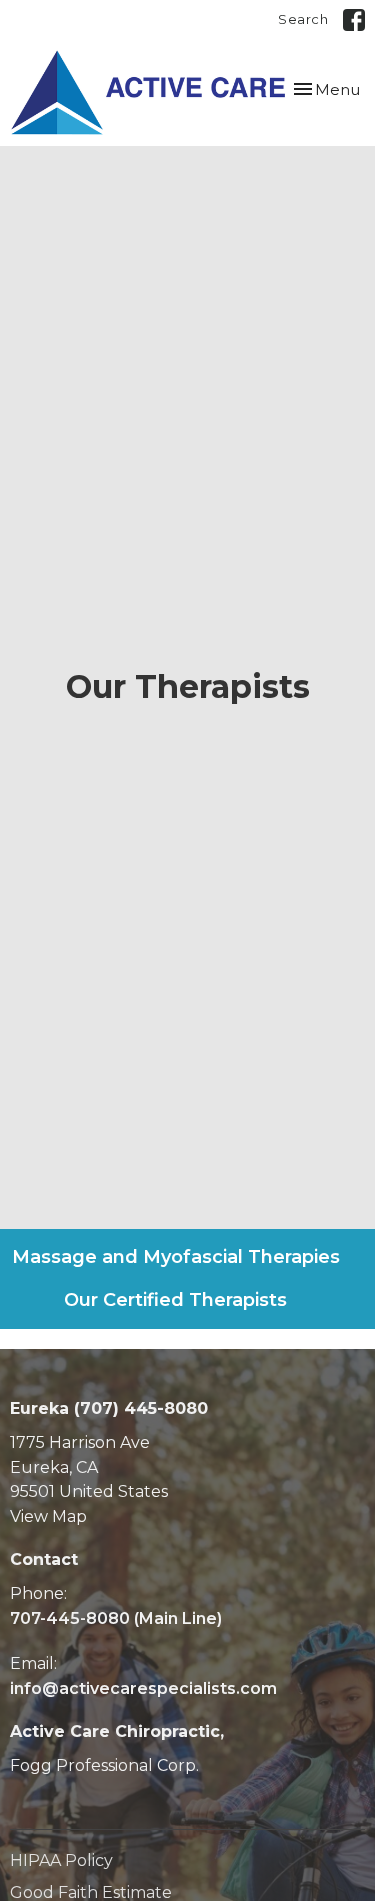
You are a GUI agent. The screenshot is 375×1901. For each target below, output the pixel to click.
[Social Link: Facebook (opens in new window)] (354, 20)
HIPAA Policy (61, 1860)
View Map (48, 1516)
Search (303, 19)
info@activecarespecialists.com (143, 1688)
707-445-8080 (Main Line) (116, 1618)
